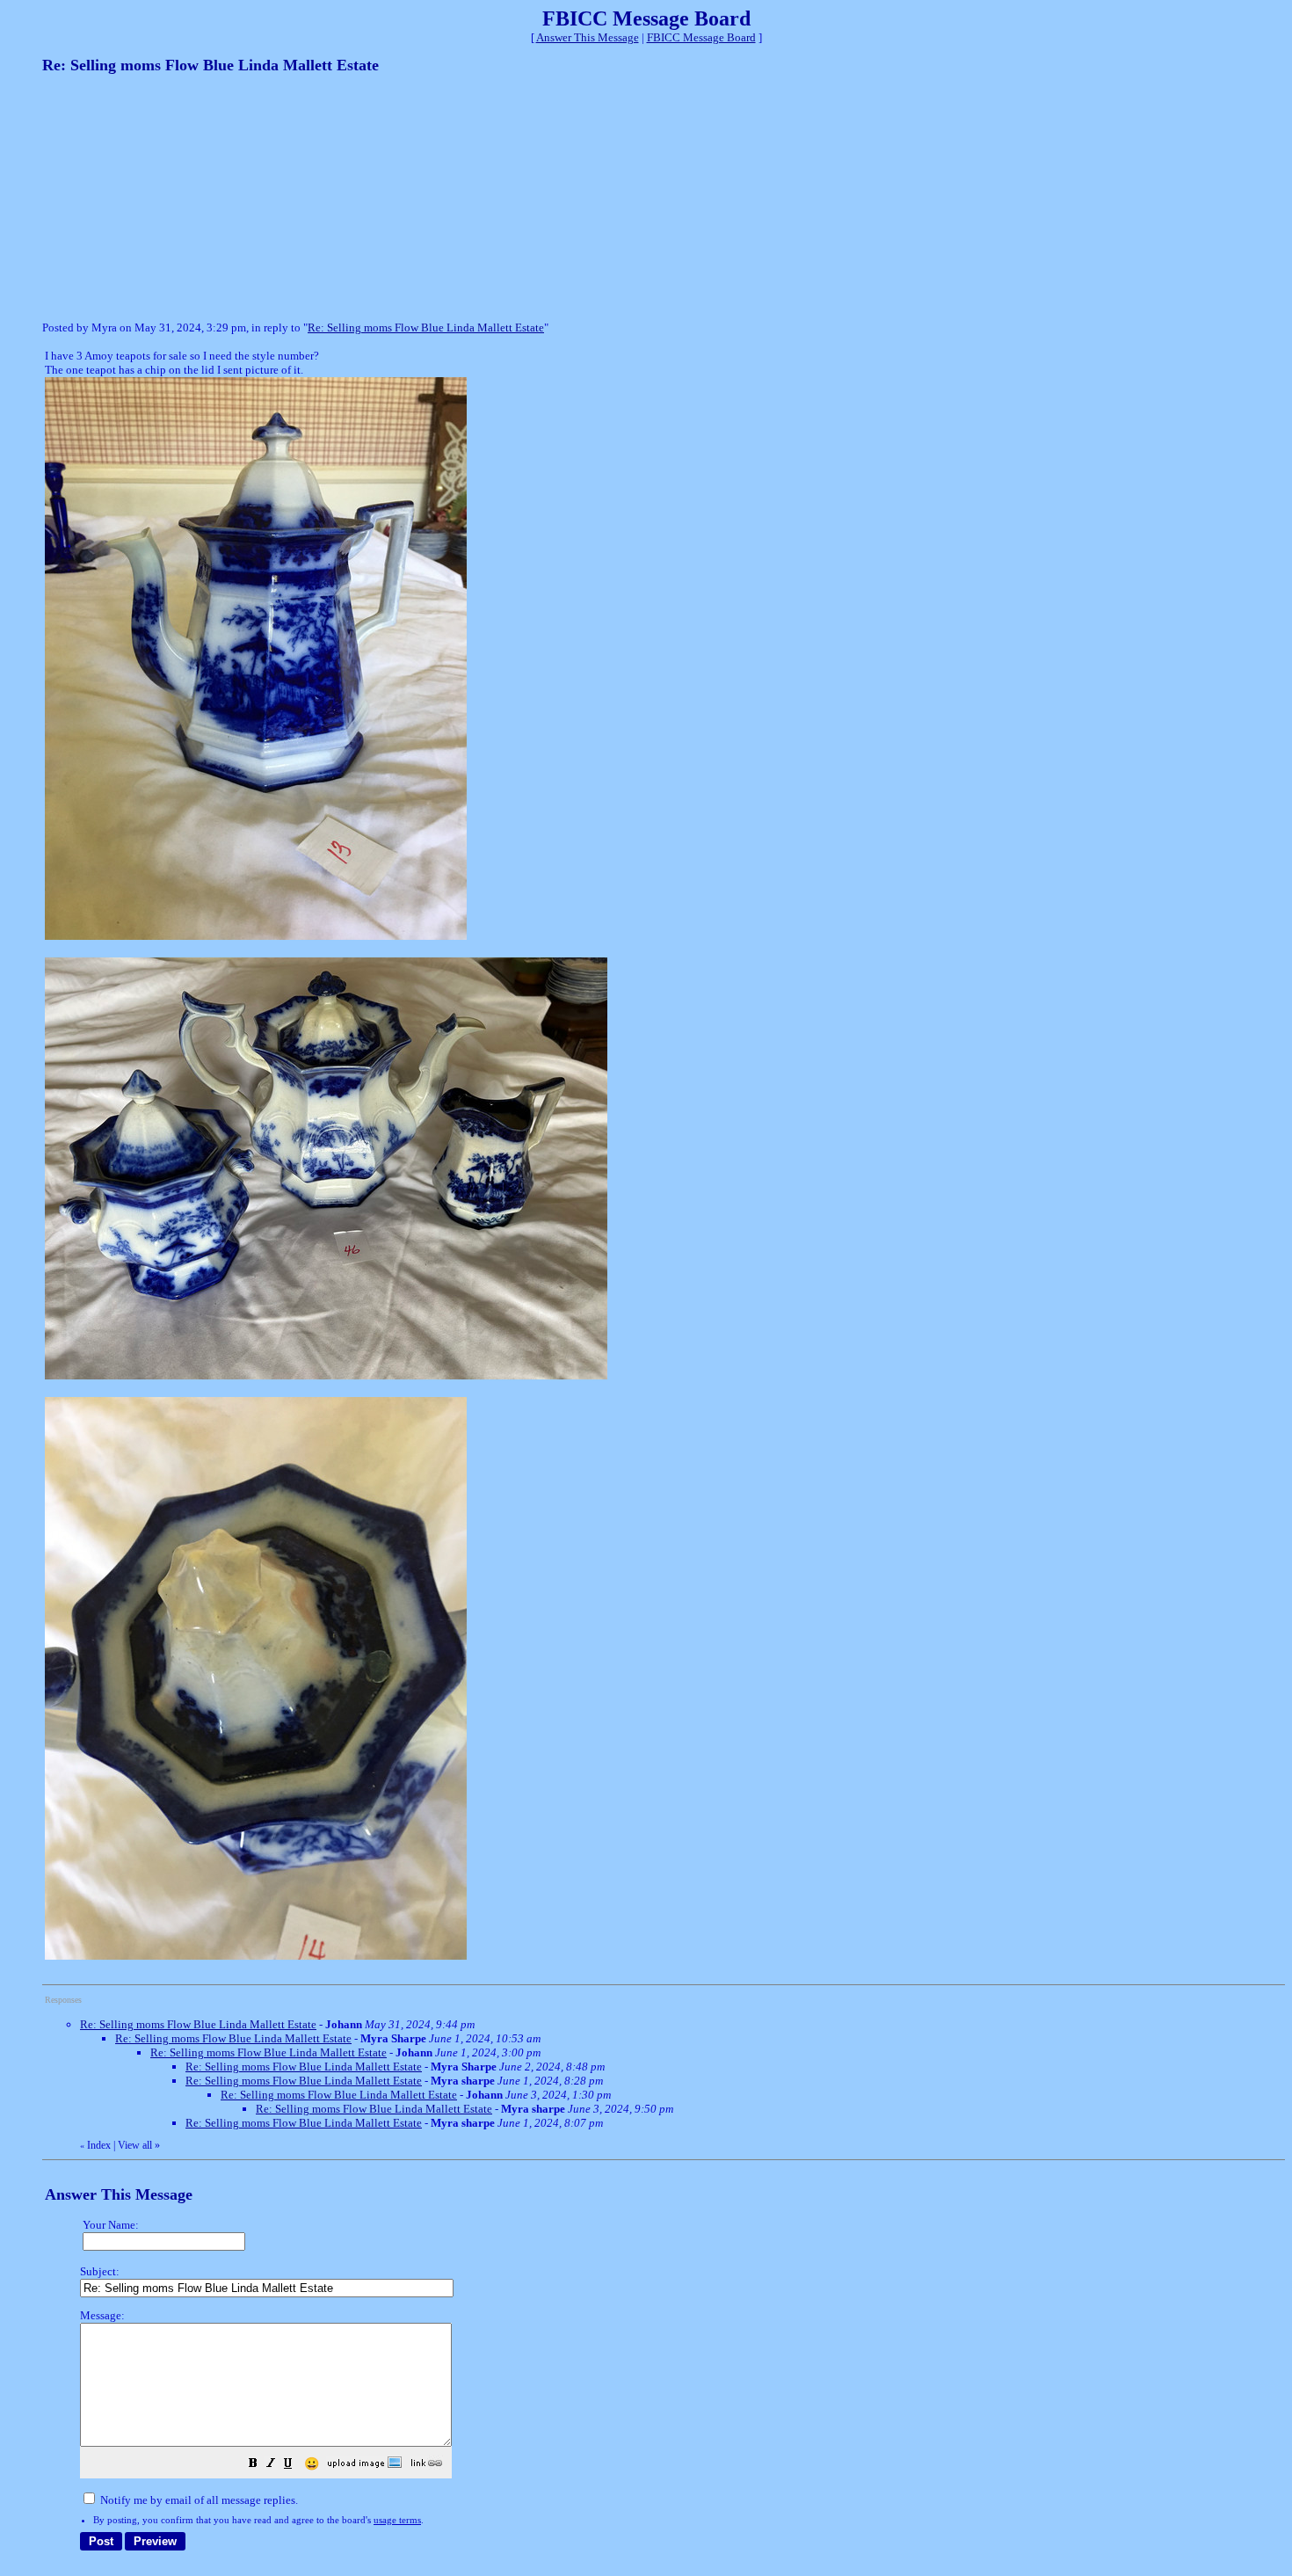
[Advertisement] (174, 196)
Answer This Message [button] (588, 37)
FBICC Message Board (701, 37)
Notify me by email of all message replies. (198, 2500)
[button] (253, 2466)
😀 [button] (312, 2464)
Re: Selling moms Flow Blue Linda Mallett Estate (426, 327)
